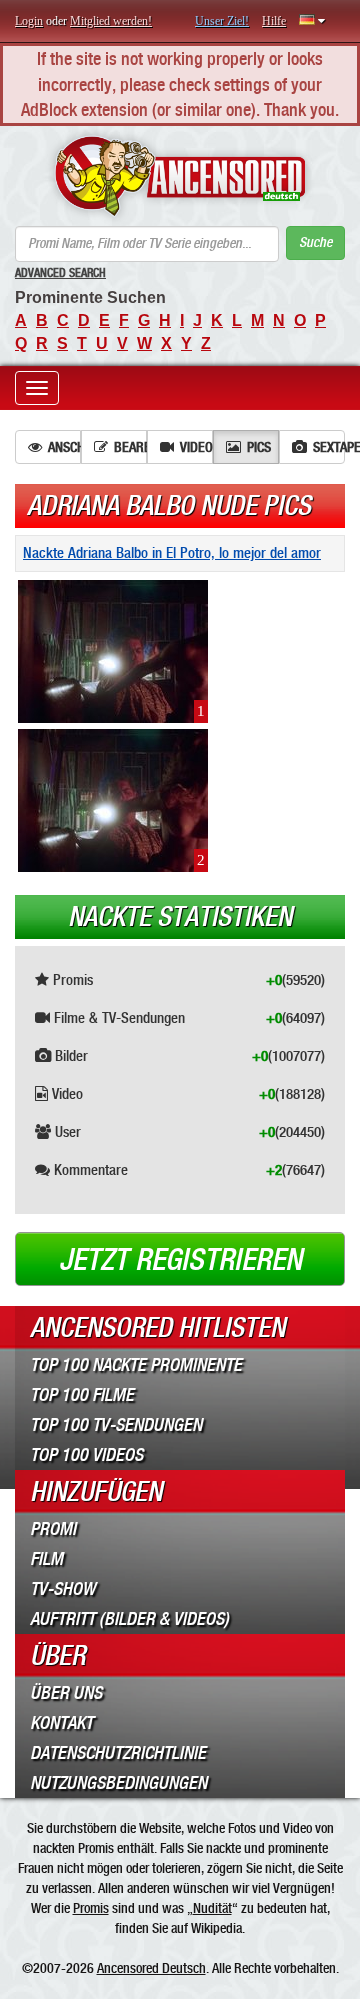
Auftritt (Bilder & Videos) (129, 1619)
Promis (91, 1908)
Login (29, 21)
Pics (259, 447)
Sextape (329, 447)
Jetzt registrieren (180, 1260)
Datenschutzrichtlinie (118, 1753)
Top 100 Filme (82, 1395)
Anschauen (64, 447)
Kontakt (61, 1723)
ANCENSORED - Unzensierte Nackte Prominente (180, 176)
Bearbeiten (130, 447)
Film (46, 1559)
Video (196, 447)
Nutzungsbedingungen (118, 1783)
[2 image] (113, 799)
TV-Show (62, 1589)
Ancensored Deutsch (151, 1968)
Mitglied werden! (111, 21)
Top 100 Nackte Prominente (136, 1365)
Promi (53, 1529)
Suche (315, 242)
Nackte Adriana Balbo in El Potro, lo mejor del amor (172, 553)
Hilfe (274, 21)
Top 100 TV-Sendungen (116, 1425)
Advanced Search (60, 273)
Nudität (212, 1908)
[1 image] (113, 650)
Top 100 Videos (86, 1455)
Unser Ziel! (222, 21)
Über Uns (66, 1693)
